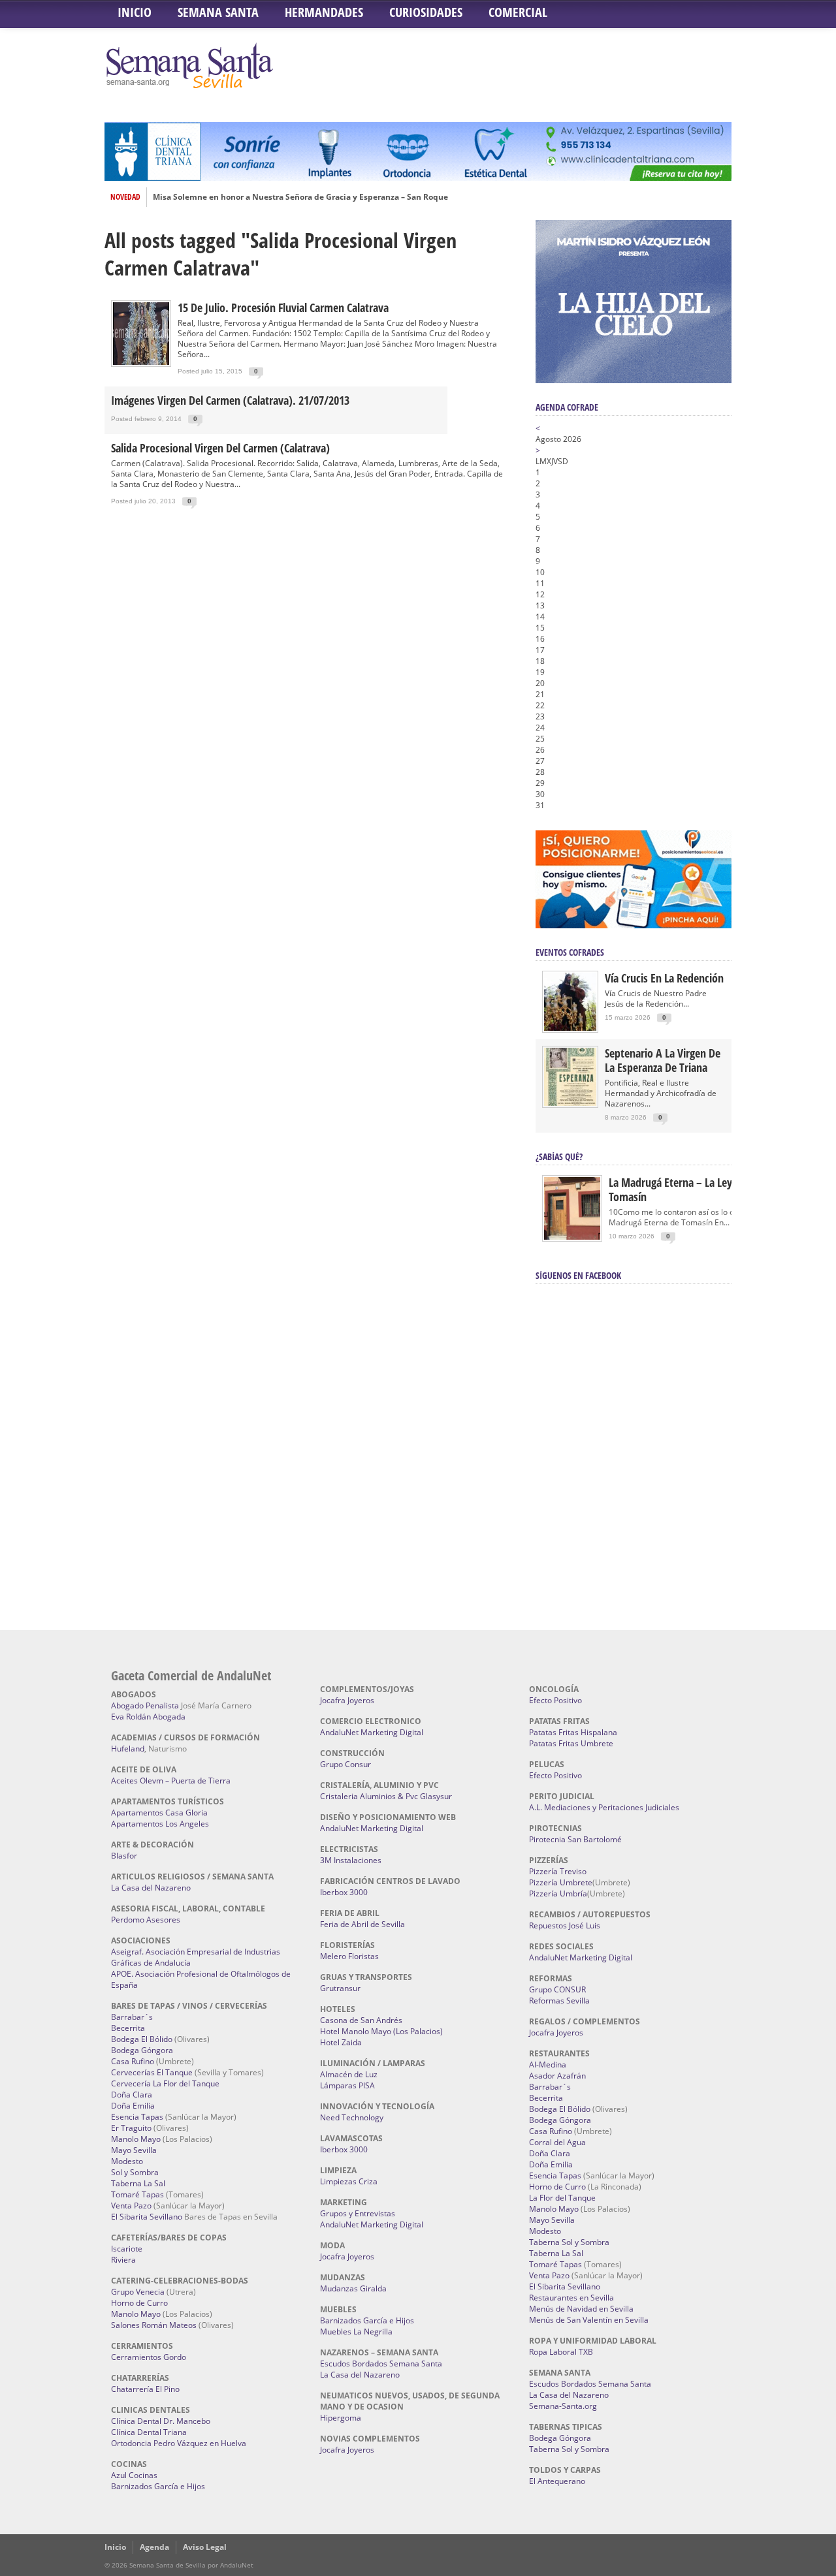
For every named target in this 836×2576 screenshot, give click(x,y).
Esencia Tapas (137, 2117)
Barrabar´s (132, 2017)
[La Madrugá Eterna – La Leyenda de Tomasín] (572, 1239)
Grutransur (340, 1988)
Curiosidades (426, 12)
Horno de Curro (139, 2303)
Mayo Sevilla (134, 2150)
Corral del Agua (557, 2142)
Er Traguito (131, 2128)
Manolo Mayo (136, 2139)
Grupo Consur (346, 1764)
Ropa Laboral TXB (561, 2352)
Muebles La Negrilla (356, 2332)
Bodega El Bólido (142, 2039)
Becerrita (128, 2028)
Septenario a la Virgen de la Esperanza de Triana (663, 1060)
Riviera (123, 2260)
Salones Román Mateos (154, 2325)
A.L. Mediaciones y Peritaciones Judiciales (604, 1807)
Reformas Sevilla (559, 2001)
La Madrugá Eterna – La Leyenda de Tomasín (689, 1189)
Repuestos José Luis (565, 1925)
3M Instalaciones (351, 1860)
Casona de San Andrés (361, 2020)
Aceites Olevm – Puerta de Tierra (171, 1781)
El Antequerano (557, 2481)
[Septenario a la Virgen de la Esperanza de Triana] (570, 1103)
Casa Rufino (133, 2061)
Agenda (154, 2547)
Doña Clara (132, 2095)
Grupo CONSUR (557, 1989)
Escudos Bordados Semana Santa (381, 2364)
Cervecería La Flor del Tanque (165, 2083)
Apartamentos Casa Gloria (159, 1813)
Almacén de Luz (349, 2074)
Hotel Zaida (341, 2042)
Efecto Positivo (555, 1700)
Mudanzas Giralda (353, 2288)
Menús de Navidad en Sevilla (581, 2309)
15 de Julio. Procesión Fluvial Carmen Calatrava (283, 307)
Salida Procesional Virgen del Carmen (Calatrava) (220, 448)
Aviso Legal (205, 2547)
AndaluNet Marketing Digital (372, 1732)
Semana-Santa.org (563, 2406)
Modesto (127, 2161)
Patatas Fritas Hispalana (573, 1732)
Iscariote (127, 2249)
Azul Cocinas (134, 2475)
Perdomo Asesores (146, 1920)
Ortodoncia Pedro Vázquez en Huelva (179, 2443)
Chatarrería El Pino (145, 2389)
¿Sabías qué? (559, 1156)
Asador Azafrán (557, 2076)
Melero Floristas (349, 1956)
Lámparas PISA (347, 2085)
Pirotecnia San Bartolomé (575, 1839)
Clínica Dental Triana (149, 2432)
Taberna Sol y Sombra (569, 2242)
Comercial (518, 12)
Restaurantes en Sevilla (571, 2298)
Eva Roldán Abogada (148, 1717)
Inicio (135, 12)
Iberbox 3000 (344, 1892)
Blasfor (124, 1856)
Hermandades (324, 12)
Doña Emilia (133, 2106)
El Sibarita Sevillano (147, 2217)
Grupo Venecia (138, 2292)
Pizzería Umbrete (561, 1882)
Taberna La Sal (138, 2183)
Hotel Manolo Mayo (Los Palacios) (381, 2031)
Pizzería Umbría (558, 1893)
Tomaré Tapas (137, 2194)
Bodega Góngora (142, 2050)
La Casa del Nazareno (151, 1888)
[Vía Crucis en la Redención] (570, 1028)
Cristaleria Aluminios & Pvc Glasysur (386, 1796)
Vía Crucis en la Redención (664, 978)
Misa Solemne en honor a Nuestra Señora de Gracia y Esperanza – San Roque (300, 197)
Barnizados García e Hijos (158, 2486)
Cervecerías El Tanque (152, 2072)
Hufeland (128, 1749)
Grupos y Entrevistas (358, 2213)
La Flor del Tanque (562, 2198)
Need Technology (352, 2117)
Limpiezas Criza (349, 2181)
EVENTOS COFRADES (570, 952)
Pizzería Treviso (558, 1871)
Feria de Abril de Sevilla (362, 1924)
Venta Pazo (131, 2206)
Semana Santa (218, 12)
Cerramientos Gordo (149, 2357)
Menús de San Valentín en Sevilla (589, 2320)
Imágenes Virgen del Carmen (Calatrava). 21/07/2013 (230, 400)
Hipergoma (341, 2418)
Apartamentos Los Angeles (160, 1824)
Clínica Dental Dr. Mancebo (161, 2421)
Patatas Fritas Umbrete (571, 1743)
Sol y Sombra (135, 2172)
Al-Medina (548, 2065)
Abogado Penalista (145, 1705)
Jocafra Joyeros (347, 1700)
